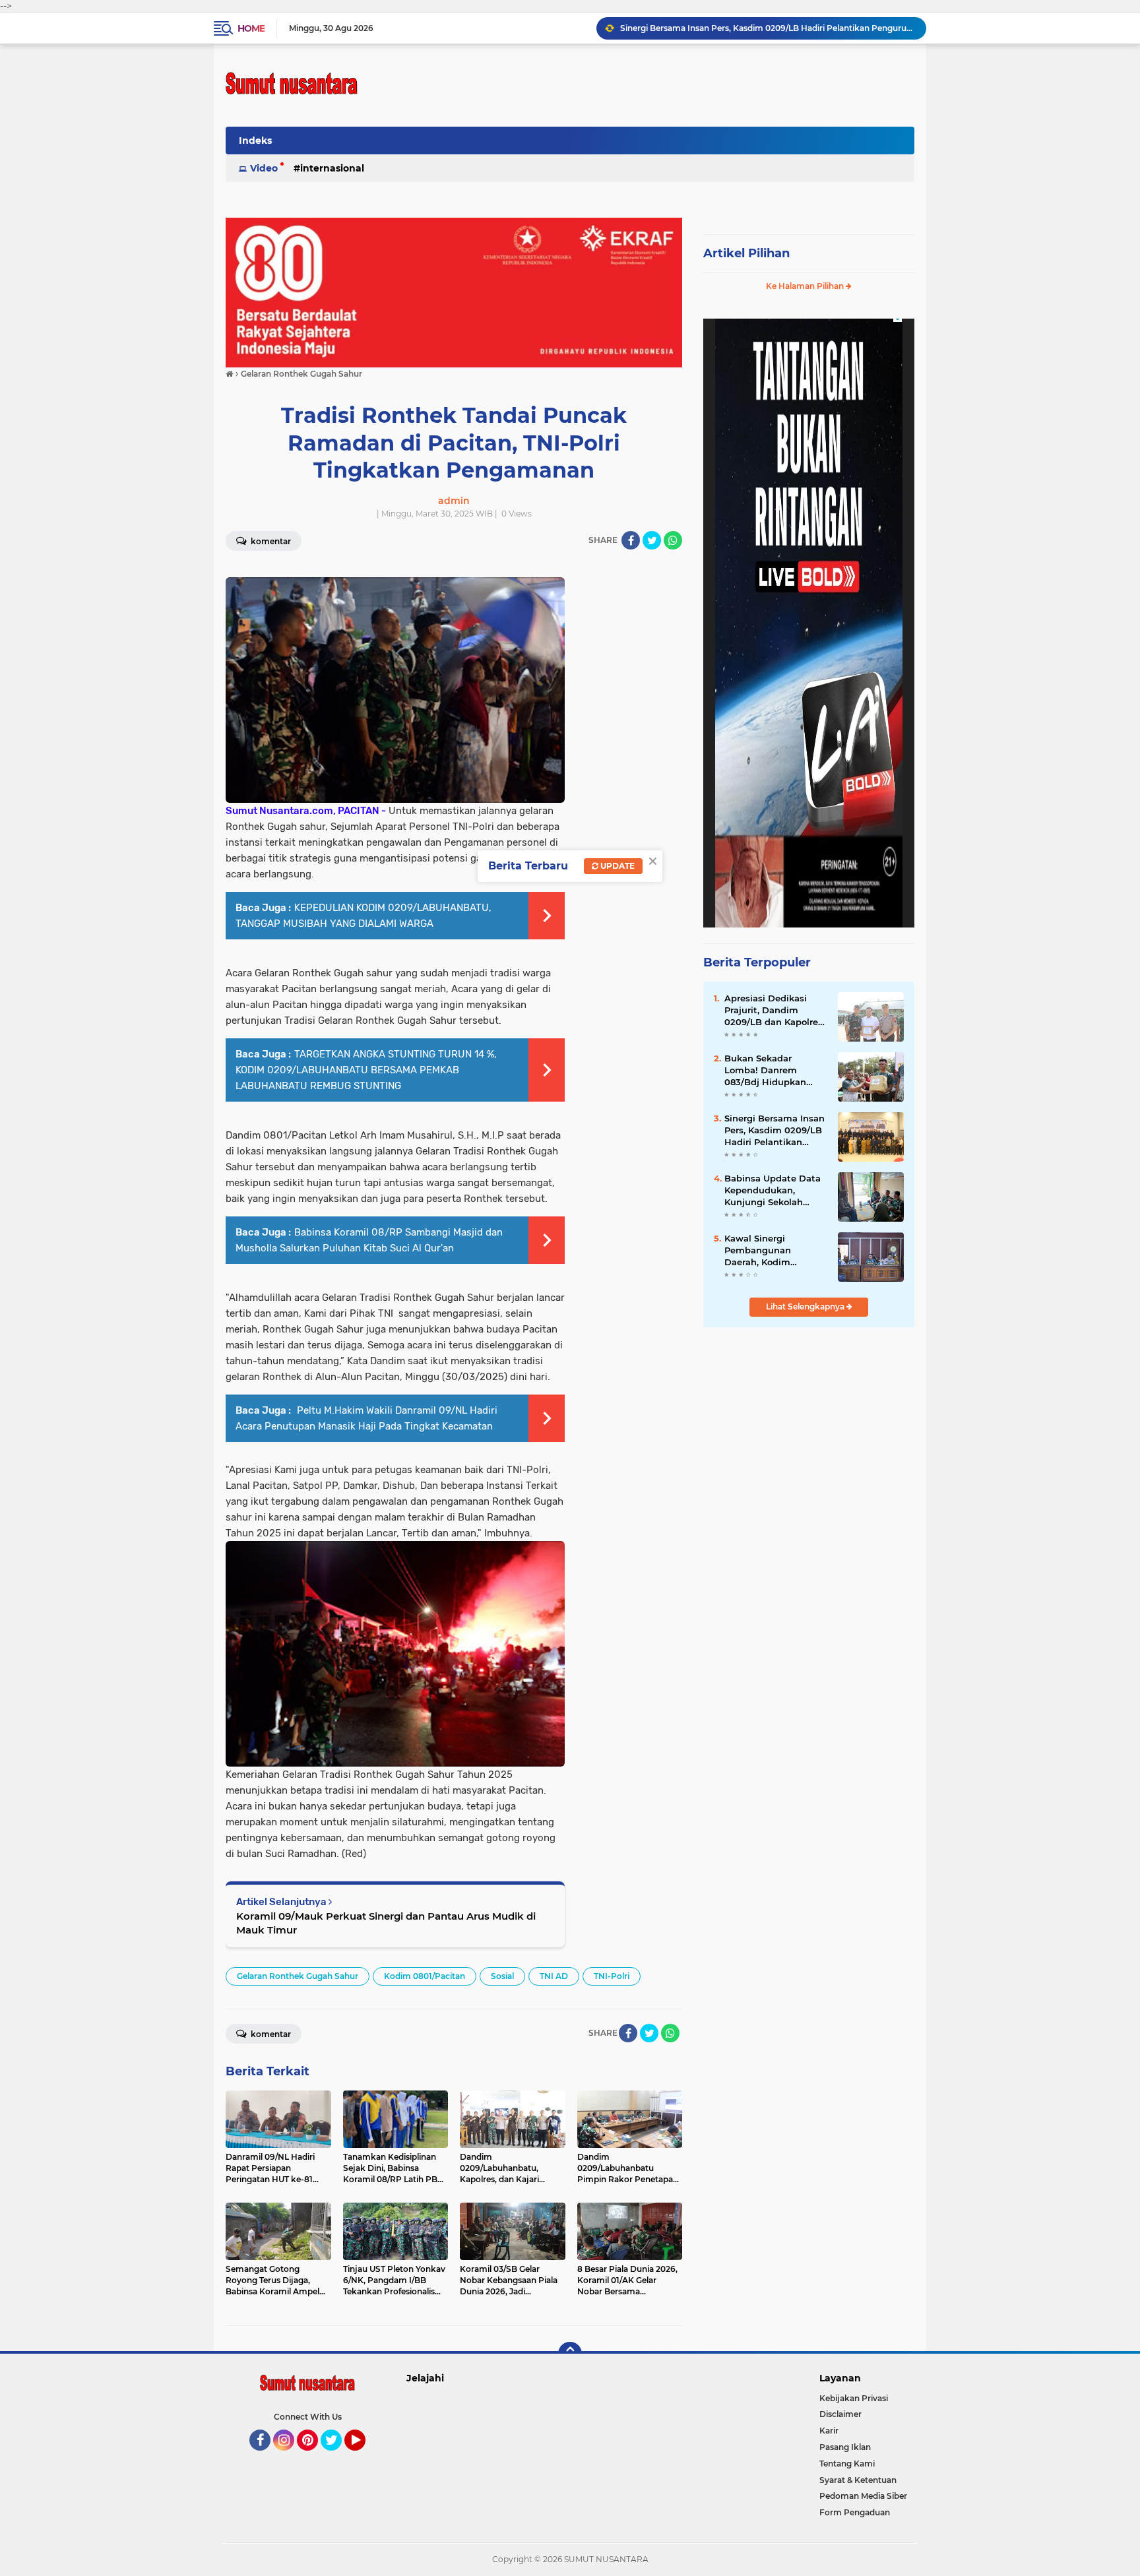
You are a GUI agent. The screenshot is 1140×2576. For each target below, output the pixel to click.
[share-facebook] (631, 540)
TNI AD (554, 1976)
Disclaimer (840, 2414)
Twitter (337, 2457)
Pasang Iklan (845, 2447)
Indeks (255, 141)
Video (264, 168)
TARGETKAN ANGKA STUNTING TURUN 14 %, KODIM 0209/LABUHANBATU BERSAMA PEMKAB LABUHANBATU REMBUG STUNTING (366, 1070)
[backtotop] (570, 2354)
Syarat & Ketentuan (858, 2480)
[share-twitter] (652, 540)
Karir (829, 2431)
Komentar (270, 541)
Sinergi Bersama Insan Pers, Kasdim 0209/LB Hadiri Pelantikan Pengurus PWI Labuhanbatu (775, 1131)
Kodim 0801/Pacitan (425, 1976)
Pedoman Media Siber (863, 2496)
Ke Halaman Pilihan (806, 286)
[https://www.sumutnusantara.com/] (454, 292)
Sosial (502, 1976)
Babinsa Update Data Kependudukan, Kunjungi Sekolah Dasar (773, 1191)
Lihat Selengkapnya (806, 1306)
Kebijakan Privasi (854, 2398)
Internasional (332, 168)
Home (251, 28)
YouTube (364, 2457)
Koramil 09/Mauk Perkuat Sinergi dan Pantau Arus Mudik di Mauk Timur (386, 1923)
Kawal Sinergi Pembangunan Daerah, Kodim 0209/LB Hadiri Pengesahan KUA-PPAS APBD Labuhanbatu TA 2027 (767, 28)
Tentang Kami (847, 2464)
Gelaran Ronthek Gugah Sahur (298, 1976)
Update (617, 866)
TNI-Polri (612, 1976)
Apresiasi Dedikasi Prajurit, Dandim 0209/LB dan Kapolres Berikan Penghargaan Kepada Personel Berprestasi (774, 1011)
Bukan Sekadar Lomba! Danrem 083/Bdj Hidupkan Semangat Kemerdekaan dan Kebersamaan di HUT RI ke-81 (772, 1071)
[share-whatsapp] (673, 540)
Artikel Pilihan (746, 253)
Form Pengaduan (855, 2512)
